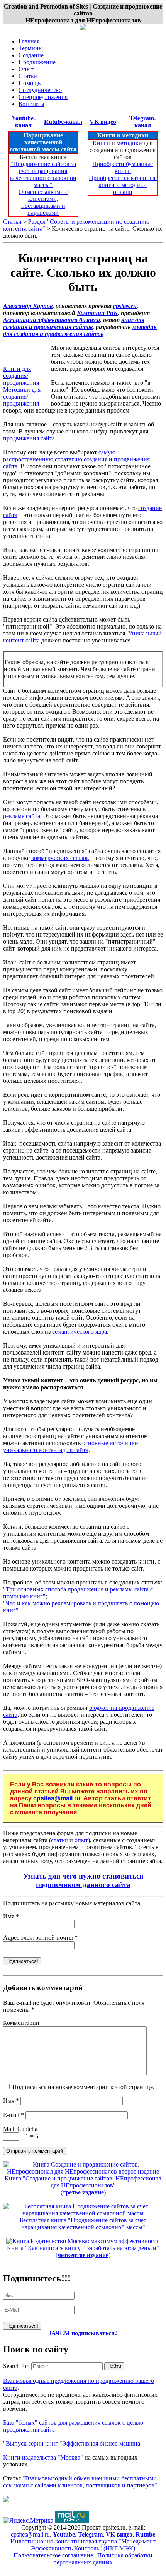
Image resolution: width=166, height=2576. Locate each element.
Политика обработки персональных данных (103, 2559)
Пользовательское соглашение (53, 2555)
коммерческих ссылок (60, 858)
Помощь (30, 83)
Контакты (31, 104)
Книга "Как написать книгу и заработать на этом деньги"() (83, 2251)
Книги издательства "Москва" (43, 2457)
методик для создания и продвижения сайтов (80, 330)
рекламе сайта (22, 816)
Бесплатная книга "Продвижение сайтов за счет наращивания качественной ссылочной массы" (83, 2224)
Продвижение (37, 62)
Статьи (28, 76)
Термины (31, 48)
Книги (101, 143)
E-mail (14, 2115)
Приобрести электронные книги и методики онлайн (123, 185)
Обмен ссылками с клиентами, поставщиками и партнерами (43, 202)
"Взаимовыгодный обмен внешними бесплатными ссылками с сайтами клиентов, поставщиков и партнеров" (80, 2482)
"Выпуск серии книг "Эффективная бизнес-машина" (73, 2443)
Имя (11, 1916)
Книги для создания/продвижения (21, 376)
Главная (29, 41)
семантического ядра (80, 1332)
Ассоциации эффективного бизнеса (52, 320)
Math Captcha (20, 2129)
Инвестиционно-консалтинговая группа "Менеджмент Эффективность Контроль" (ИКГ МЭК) (83, 2545)
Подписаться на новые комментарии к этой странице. (83, 2087)
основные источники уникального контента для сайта (71, 1446)
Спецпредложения (43, 97)
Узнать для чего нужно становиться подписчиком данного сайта (83, 1880)
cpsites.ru (125, 306)
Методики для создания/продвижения (22, 397)
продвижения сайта (29, 438)
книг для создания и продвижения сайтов (74, 323)
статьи (59, 1840)
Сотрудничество (40, 90)
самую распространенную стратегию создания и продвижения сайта (76, 459)
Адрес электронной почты (40, 1938)
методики (129, 143)
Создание (31, 55)
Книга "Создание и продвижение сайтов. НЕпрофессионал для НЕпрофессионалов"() (83, 2185)
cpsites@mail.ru (57, 1798)
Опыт (26, 69)
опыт (81, 1840)
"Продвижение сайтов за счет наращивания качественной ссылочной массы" (43, 174)
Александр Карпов (28, 306)
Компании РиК (97, 313)
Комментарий (21, 2023)
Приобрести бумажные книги (123, 167)
